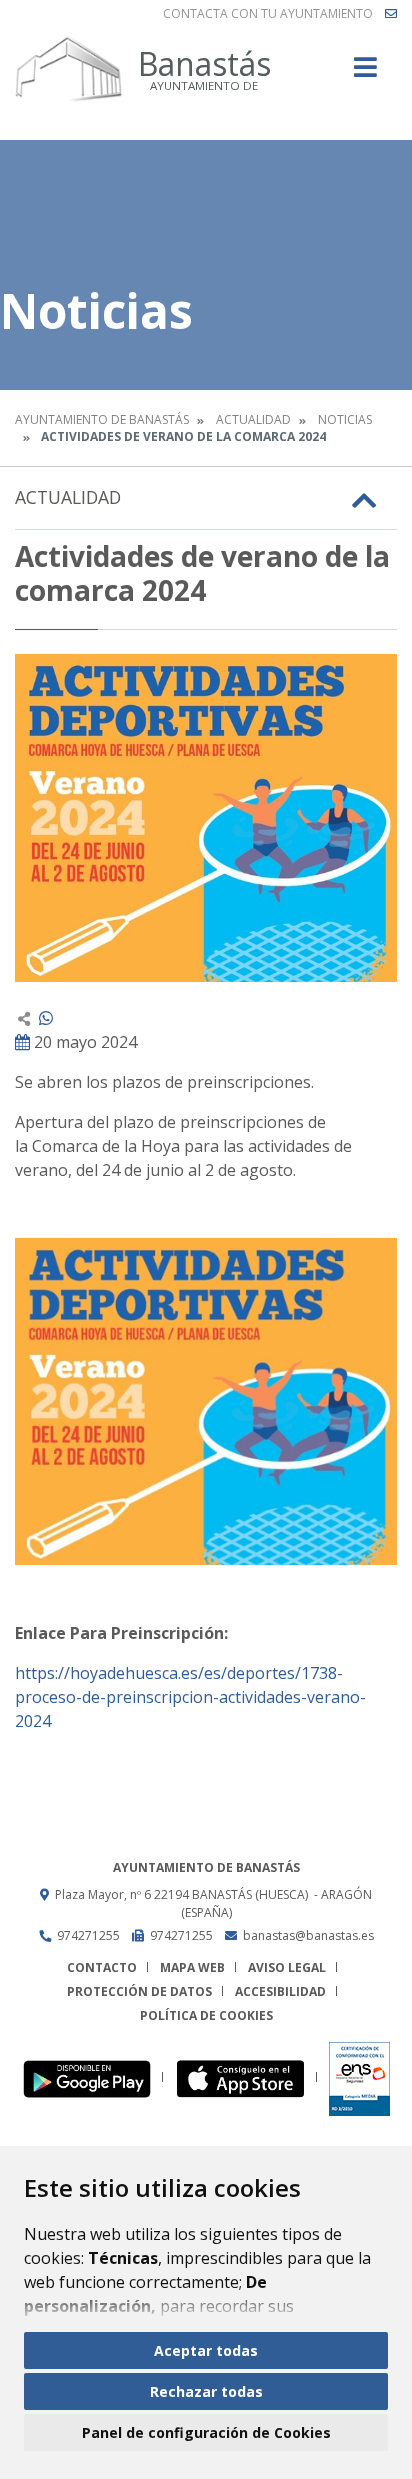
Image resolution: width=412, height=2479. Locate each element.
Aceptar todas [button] (206, 2350)
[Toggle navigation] (365, 73)
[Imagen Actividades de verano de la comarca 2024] (206, 817)
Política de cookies (206, 2015)
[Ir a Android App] (92, 2077)
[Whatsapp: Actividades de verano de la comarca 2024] (46, 1018)
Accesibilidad (280, 1991)
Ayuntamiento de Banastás (102, 419)
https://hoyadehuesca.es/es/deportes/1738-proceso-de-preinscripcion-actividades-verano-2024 (190, 1697)
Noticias (345, 419)
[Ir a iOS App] (246, 2077)
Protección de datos (139, 1991)
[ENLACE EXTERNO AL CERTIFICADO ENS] (359, 2077)
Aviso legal (287, 1967)
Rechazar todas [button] (206, 2391)
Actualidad (253, 419)
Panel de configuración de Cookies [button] (206, 2432)
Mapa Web (192, 1967)
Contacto (102, 1967)
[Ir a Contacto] (391, 14)
